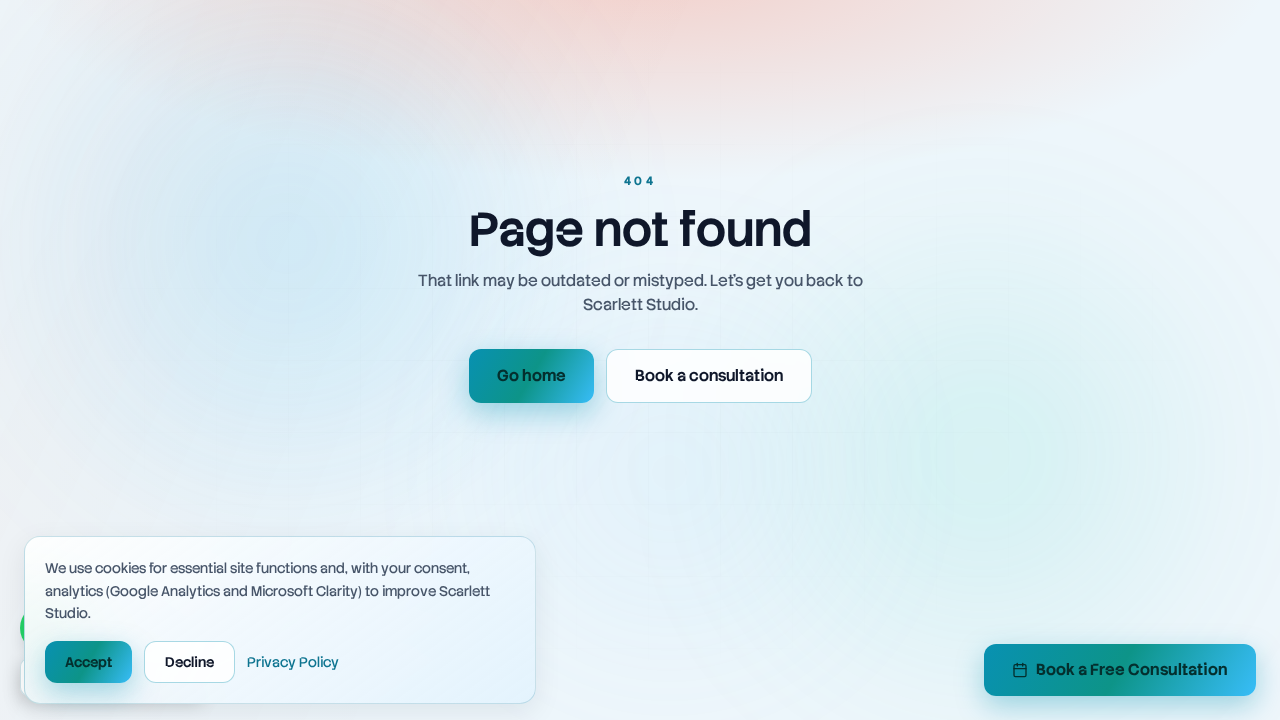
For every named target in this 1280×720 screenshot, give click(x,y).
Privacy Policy (293, 662)
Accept (88, 662)
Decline (189, 662)
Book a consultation (709, 375)
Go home (531, 375)
